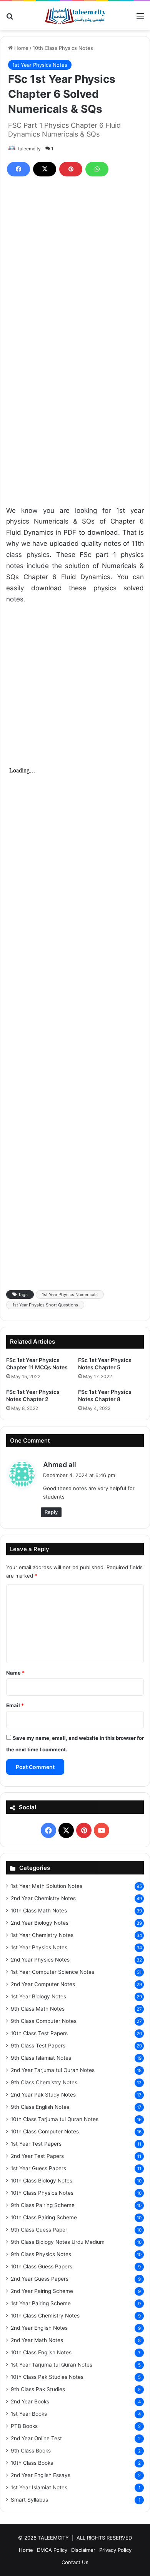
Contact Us (75, 2562)
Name (15, 1673)
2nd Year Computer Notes (43, 1984)
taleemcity (29, 149)
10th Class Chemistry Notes (45, 2316)
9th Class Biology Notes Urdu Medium (58, 2242)
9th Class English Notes (40, 2107)
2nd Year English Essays (41, 2475)
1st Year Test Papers (36, 2144)
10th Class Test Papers (39, 2033)
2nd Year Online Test (36, 2438)
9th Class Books (31, 2451)
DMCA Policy (52, 2550)
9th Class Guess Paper (39, 2230)
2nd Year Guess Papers (40, 2279)
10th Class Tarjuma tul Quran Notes (55, 2119)
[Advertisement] (75, 267)
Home (21, 48)
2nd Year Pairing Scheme (42, 2291)
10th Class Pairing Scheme (44, 2217)
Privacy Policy (115, 2550)
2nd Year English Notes (39, 2328)
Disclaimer (83, 2550)
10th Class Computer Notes (45, 2131)
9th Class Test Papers (38, 2046)
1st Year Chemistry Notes (42, 1935)
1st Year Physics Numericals (70, 1295)
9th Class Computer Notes (44, 2021)
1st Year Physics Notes (40, 65)
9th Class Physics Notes (41, 2254)
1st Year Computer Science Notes (52, 1972)
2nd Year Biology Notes (40, 1923)
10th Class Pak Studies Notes (47, 2377)
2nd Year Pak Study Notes (43, 2095)
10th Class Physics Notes (63, 48)
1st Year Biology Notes (38, 1996)
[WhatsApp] (97, 169)
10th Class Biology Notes (42, 2181)
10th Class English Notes (41, 2352)
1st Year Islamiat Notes (39, 2487)
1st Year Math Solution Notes (47, 1886)
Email (15, 1705)
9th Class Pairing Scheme (43, 2205)
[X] (45, 169)
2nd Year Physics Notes (40, 1960)
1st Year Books (29, 2414)
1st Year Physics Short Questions (45, 1305)
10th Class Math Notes (39, 1911)
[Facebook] (18, 169)
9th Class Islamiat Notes (41, 2058)
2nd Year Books (30, 2401)
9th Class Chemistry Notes (44, 2082)
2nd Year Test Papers (37, 2156)
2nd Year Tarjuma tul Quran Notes (53, 2070)
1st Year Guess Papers (38, 2168)
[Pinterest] (71, 169)
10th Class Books (32, 2463)
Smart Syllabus (29, 2500)
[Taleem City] (75, 16)
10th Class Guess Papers (42, 2266)
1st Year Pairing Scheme (41, 2303)
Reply (51, 1512)
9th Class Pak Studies (38, 2389)
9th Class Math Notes (38, 2009)
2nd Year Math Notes (37, 2340)
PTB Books (24, 2426)
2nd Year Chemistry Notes (43, 1898)
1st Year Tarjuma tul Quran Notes (52, 2365)
